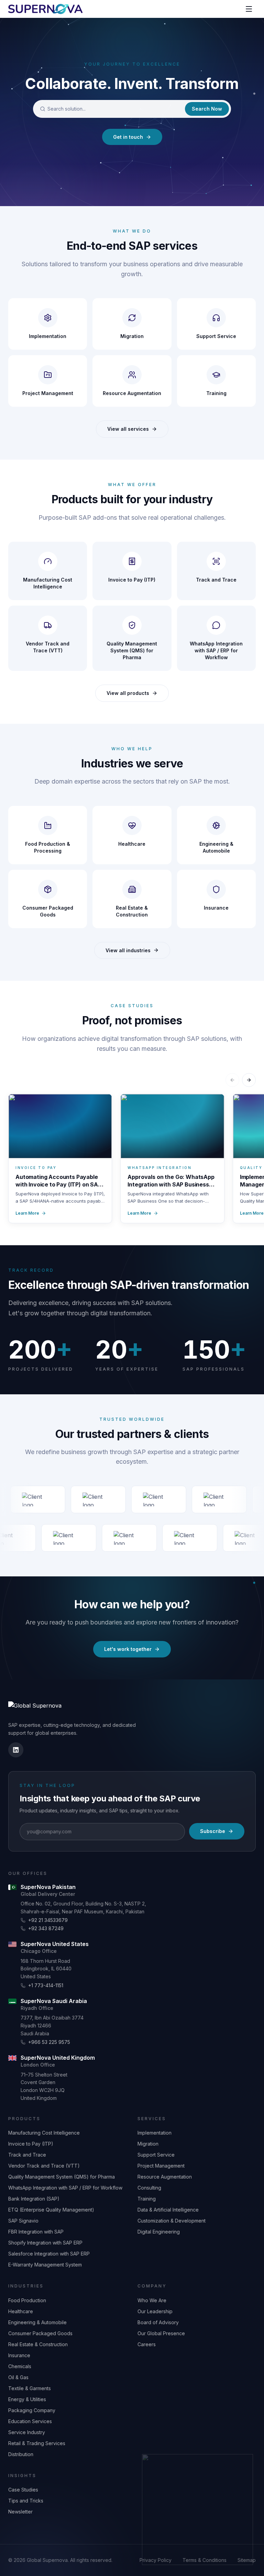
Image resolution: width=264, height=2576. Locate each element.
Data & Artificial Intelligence (168, 2210)
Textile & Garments (30, 2388)
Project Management (161, 2166)
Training (147, 2199)
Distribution (21, 2454)
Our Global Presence (161, 2333)
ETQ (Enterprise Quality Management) (51, 2210)
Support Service (156, 2155)
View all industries (128, 950)
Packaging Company (32, 2410)
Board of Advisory (158, 2322)
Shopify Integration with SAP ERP (45, 2243)
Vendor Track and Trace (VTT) (44, 2166)
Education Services (30, 2421)
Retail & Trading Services (37, 2443)
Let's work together (128, 1649)
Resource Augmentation (165, 2177)
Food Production (27, 2300)
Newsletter (20, 2512)
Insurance (19, 2355)
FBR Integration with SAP (36, 2232)
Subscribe (213, 1831)
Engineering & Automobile (37, 2322)
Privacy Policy (156, 2560)
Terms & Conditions (205, 2560)
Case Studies (23, 2490)
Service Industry (27, 2432)
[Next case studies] (249, 1080)
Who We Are (152, 2300)
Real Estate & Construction (38, 2344)
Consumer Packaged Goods (40, 2333)
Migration (148, 2144)
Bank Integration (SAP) (34, 2199)
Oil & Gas (18, 2377)
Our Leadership (155, 2311)
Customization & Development (172, 2221)
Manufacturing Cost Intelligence (44, 2133)
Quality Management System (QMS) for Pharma (62, 2177)
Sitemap (247, 2560)
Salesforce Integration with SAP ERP (49, 2254)
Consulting (149, 2188)
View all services (128, 429)
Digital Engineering (159, 2232)
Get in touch (128, 137)
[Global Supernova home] (45, 9)
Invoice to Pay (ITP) (31, 2144)
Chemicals (20, 2366)
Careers (147, 2344)
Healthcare (21, 2311)
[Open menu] (249, 9)
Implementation (155, 2133)
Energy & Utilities (27, 2399)
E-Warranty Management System (45, 2265)
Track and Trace (27, 2155)
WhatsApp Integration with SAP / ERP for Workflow (65, 2188)
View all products (128, 693)
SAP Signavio (23, 2221)
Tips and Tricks (26, 2501)
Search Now (207, 109)
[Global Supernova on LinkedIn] (16, 1750)
